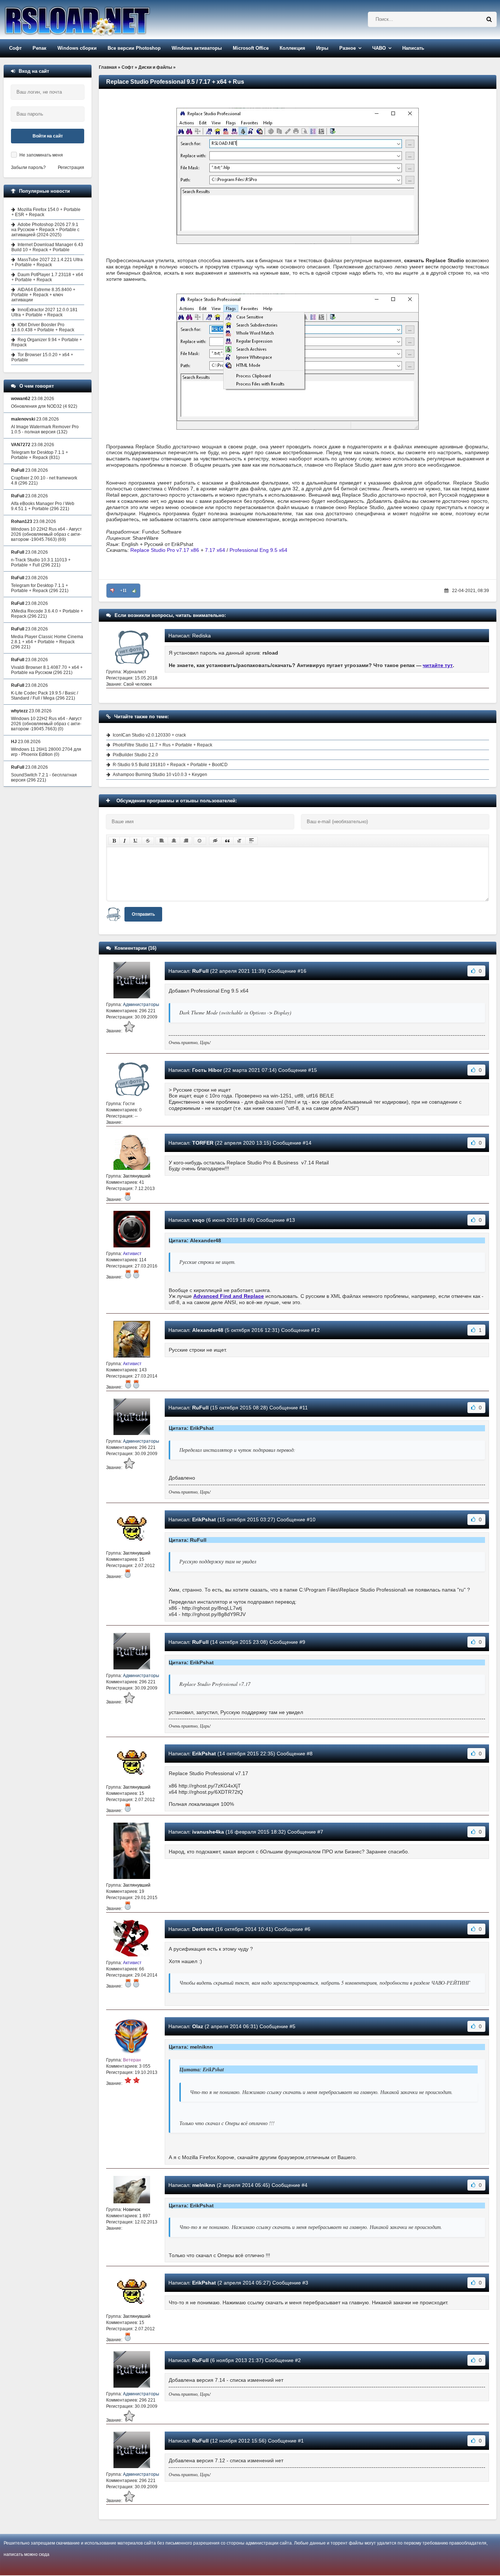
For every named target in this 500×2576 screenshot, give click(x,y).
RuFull (200, 971)
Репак (40, 48)
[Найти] (489, 19)
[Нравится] (134, 591)
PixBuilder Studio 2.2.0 (135, 755)
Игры (322, 48)
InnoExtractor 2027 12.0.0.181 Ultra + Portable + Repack (44, 312)
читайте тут (438, 665)
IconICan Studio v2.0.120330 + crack (149, 735)
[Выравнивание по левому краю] (162, 841)
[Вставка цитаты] (227, 841)
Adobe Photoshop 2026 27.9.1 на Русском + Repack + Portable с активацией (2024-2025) (45, 230)
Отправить (143, 914)
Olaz (198, 2026)
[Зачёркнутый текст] (148, 841)
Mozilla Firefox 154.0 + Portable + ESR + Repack (46, 212)
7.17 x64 (215, 550)
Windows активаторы (197, 48)
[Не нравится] (112, 591)
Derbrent (203, 1929)
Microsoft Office (251, 48)
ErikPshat (204, 1519)
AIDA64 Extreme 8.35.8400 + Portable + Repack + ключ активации (43, 295)
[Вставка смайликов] (200, 841)
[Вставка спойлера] (251, 841)
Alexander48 (208, 1330)
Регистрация (71, 167)
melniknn (204, 2185)
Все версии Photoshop (134, 48)
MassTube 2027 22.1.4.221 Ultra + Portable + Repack (47, 262)
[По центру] (174, 841)
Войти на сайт (48, 136)
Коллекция (292, 48)
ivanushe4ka (208, 1832)
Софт (15, 48)
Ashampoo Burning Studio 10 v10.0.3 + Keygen (160, 775)
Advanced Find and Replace (229, 1296)
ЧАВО (379, 48)
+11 (123, 591)
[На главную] (96, 20)
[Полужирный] (114, 841)
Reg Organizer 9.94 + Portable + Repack (47, 342)
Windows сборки (77, 48)
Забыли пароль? (28, 167)
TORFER (203, 1143)
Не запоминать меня (41, 155)
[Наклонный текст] (125, 841)
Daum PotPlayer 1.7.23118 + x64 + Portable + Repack (47, 277)
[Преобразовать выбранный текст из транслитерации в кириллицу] (239, 841)
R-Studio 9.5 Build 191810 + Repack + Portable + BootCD (170, 765)
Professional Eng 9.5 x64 (258, 550)
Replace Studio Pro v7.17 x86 (165, 550)
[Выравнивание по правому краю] (186, 841)
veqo (198, 1220)
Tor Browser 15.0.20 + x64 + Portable (42, 357)
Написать (413, 48)
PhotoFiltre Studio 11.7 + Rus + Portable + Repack (163, 745)
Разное (348, 48)
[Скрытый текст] (215, 841)
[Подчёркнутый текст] (136, 841)
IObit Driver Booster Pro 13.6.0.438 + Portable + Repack (43, 327)
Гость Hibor (207, 1070)
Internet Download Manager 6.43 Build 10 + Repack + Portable (47, 247)
